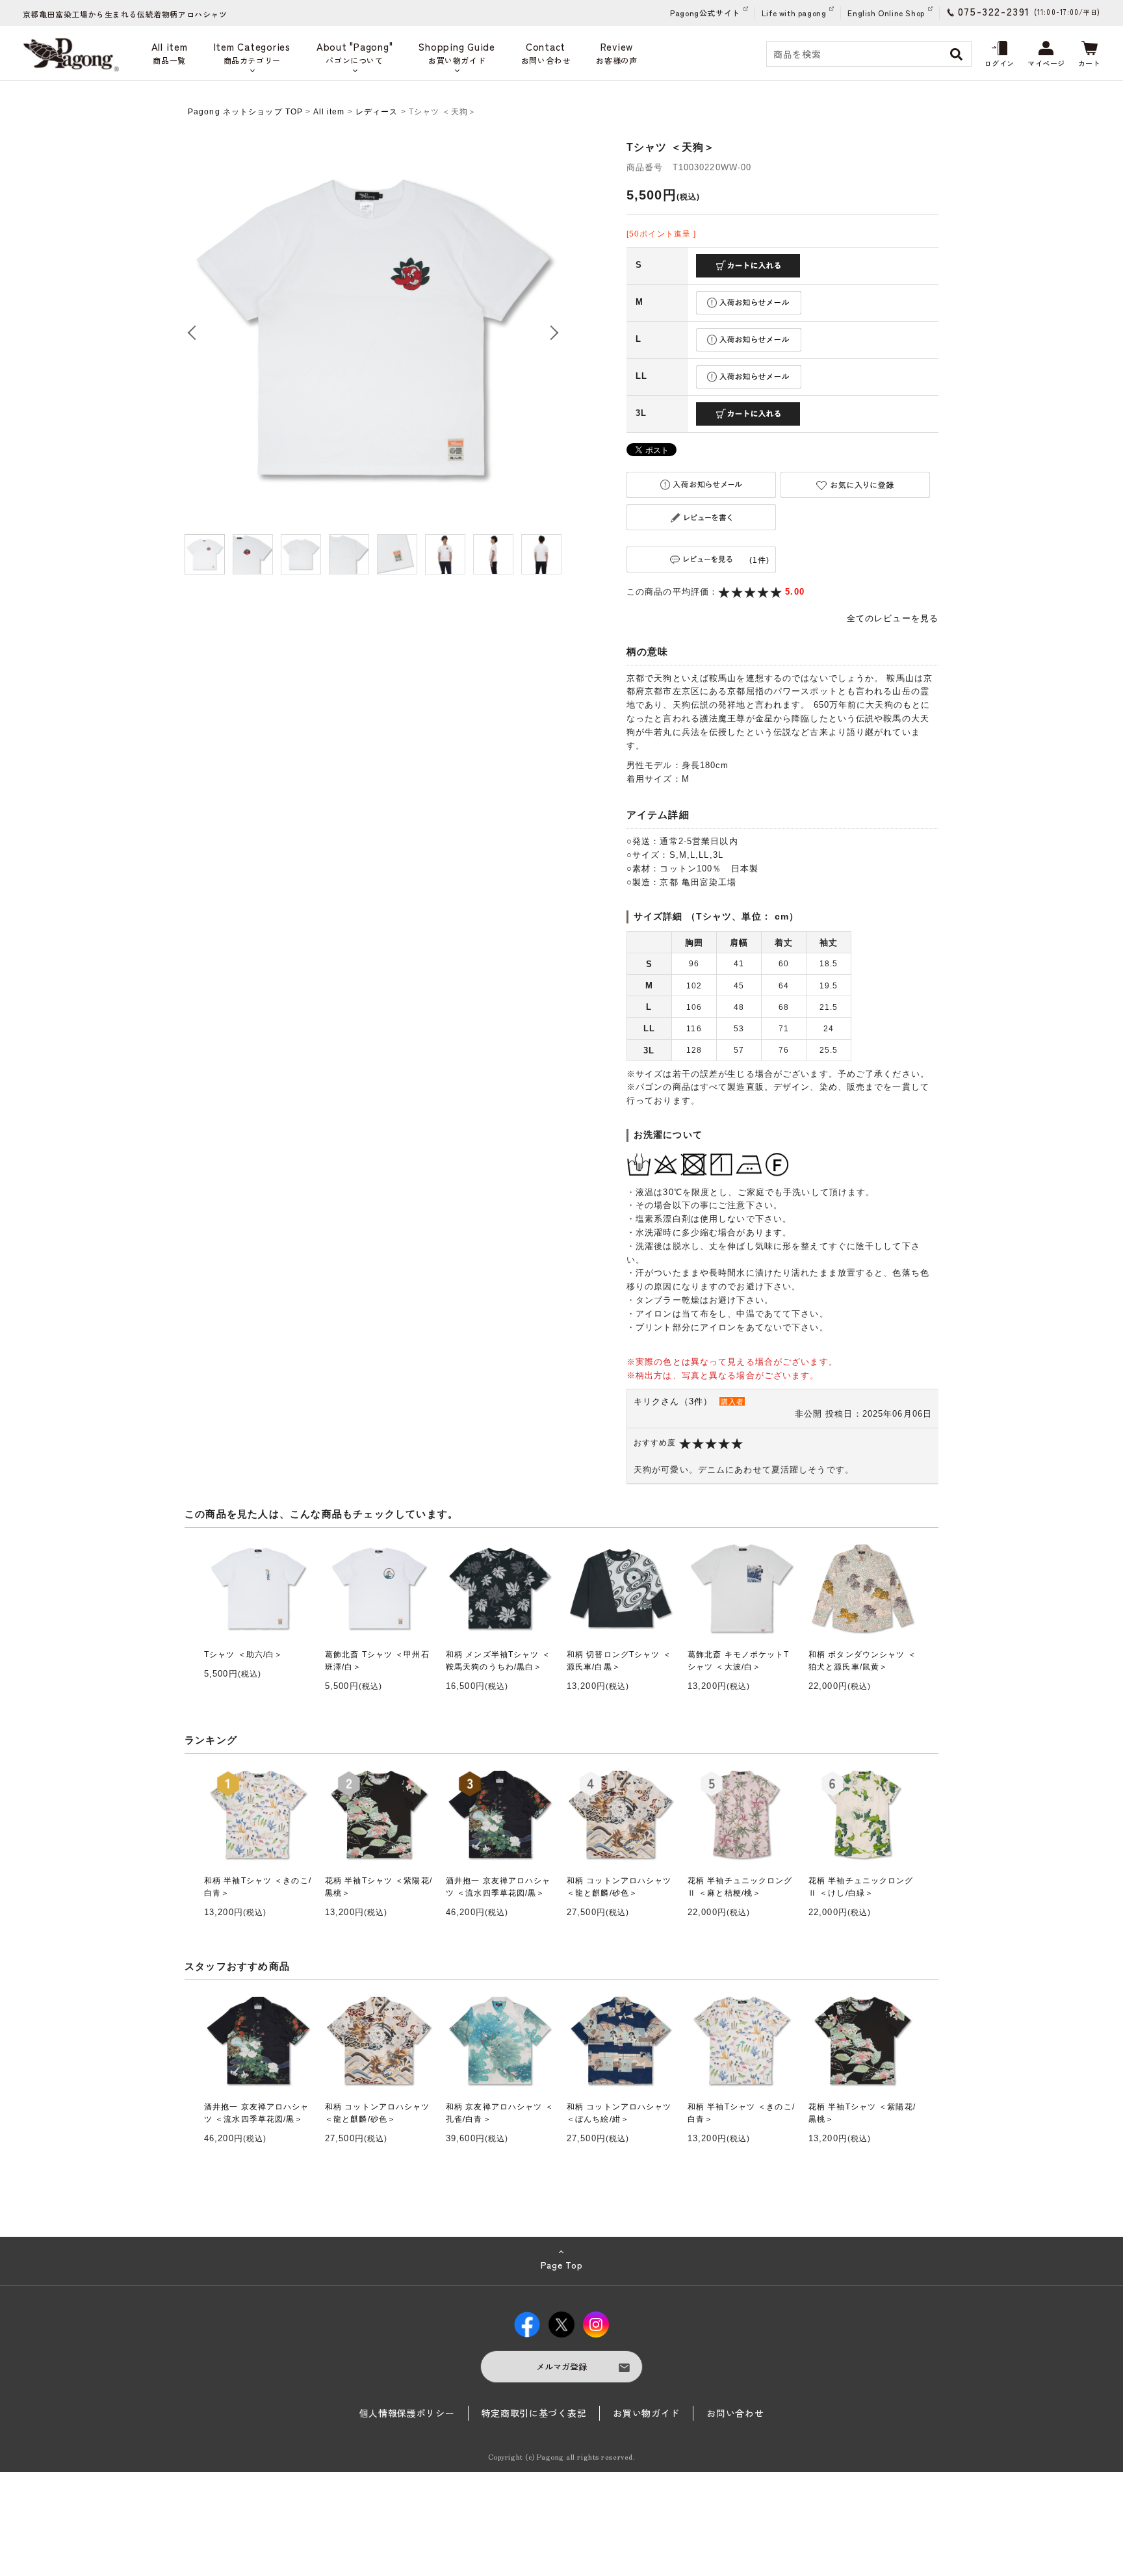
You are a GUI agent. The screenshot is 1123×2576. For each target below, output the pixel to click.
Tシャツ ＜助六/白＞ (243, 1655)
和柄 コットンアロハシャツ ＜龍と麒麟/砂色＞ (619, 1887)
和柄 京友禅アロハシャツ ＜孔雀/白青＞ (500, 2113)
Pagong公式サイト (705, 13)
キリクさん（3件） (673, 1401)
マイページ (1046, 63)
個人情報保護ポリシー (407, 2413)
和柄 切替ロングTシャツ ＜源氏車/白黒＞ (619, 1661)
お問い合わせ (735, 2413)
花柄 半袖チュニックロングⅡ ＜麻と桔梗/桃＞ (740, 1887)
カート (1090, 63)
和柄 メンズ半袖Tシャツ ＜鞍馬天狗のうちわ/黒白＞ (498, 1661)
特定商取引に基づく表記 (534, 2413)
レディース (377, 112)
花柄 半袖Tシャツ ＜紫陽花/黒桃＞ (379, 1887)
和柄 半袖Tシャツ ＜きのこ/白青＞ (258, 1887)
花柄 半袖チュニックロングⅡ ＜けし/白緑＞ (861, 1887)
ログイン (1000, 63)
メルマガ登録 (561, 2366)
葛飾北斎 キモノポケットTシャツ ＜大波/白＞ (739, 1661)
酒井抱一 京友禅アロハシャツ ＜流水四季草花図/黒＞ (498, 1887)
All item (329, 112)
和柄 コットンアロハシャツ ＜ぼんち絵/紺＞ (619, 2113)
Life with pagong (794, 13)
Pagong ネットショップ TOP (245, 112)
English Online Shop (886, 13)
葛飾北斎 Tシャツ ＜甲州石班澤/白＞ (377, 1661)
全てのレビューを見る (893, 618)
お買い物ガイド (646, 2413)
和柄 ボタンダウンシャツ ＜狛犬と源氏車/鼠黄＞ (862, 1661)
